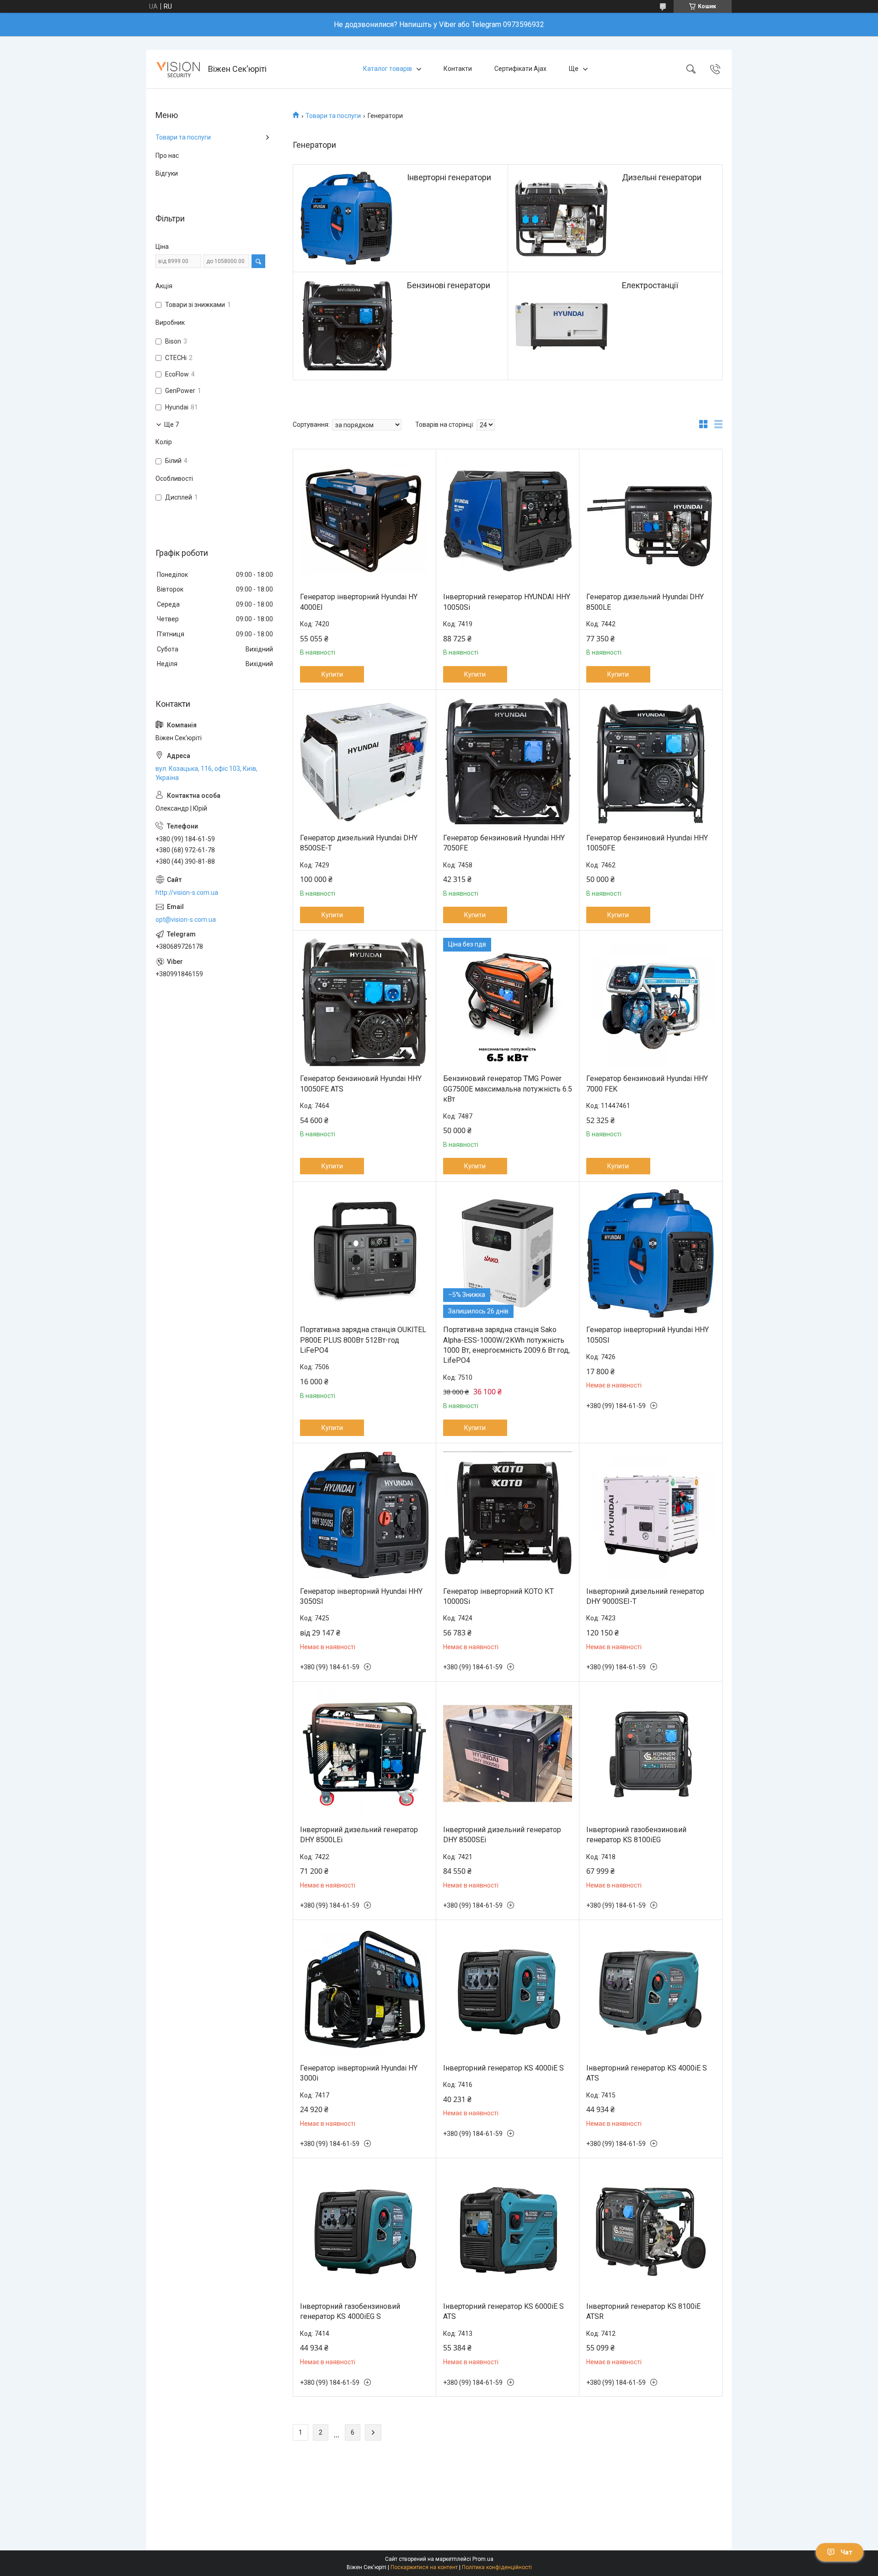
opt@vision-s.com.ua (186, 920)
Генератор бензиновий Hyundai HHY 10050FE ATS (361, 1084)
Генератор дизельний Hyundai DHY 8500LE (645, 602)
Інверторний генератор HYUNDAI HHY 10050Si (507, 602)
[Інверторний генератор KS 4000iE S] (508, 1992)
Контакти (458, 69)
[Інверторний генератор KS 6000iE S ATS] (508, 2230)
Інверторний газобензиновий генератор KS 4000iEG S (350, 2311)
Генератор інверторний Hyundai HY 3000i (359, 2073)
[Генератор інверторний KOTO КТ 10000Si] (508, 1515)
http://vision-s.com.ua (187, 893)
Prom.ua (483, 2559)
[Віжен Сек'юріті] (178, 69)
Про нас (167, 156)
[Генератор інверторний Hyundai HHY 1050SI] (651, 1253)
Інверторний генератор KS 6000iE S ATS (503, 2311)
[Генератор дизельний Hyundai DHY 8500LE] (651, 521)
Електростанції (650, 285)
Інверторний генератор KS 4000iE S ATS (647, 2073)
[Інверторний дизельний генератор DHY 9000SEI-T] (651, 1515)
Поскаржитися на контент (424, 2567)
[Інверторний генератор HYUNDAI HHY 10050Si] (508, 521)
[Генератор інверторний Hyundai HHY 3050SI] (364, 1515)
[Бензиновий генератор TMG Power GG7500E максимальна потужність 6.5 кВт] (508, 1002)
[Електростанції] (562, 326)
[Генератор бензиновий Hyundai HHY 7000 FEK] (651, 1002)
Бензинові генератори (449, 285)
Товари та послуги (333, 116)
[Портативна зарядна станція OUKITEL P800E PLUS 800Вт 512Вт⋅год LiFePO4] (364, 1253)
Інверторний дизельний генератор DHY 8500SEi (502, 1835)
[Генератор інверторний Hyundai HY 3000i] (364, 1992)
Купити (332, 674)
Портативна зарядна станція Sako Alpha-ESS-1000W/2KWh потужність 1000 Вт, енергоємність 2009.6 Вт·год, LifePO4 (506, 1345)
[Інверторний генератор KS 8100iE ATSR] (651, 2230)
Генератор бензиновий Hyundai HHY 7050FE (504, 843)
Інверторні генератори (449, 177)
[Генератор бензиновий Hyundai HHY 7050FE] (508, 762)
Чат (846, 2552)
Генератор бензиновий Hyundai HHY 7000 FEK (647, 1084)
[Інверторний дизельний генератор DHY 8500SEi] (508, 1753)
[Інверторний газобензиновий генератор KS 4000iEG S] (364, 2230)
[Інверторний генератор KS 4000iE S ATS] (651, 1992)
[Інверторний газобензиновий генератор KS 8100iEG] (651, 1753)
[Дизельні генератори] (562, 218)
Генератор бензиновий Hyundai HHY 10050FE (647, 843)
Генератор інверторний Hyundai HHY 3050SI (361, 1596)
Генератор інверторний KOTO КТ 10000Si (498, 1596)
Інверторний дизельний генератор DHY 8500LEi (359, 1835)
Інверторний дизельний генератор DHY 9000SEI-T (645, 1596)
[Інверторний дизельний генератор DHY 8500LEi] (364, 1753)
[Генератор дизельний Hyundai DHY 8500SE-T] (364, 762)
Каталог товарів (388, 69)
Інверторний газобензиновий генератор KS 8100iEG (636, 1835)
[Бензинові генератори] (347, 326)
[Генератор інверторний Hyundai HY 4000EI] (364, 521)
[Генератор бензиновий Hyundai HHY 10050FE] (651, 762)
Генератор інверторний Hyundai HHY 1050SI (648, 1335)
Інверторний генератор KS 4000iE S (503, 2068)
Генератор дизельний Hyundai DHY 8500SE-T (359, 843)
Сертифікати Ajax (520, 69)
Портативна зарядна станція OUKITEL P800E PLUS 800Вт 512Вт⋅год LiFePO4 (363, 1340)
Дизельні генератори (662, 177)
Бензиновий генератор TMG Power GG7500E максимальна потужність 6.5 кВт (508, 1089)
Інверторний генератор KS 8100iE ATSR (643, 2311)
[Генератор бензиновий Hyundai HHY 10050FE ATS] (364, 1002)
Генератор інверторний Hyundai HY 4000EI (359, 602)
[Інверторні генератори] (347, 218)
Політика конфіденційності (497, 2567)
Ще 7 (171, 425)
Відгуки (167, 173)
